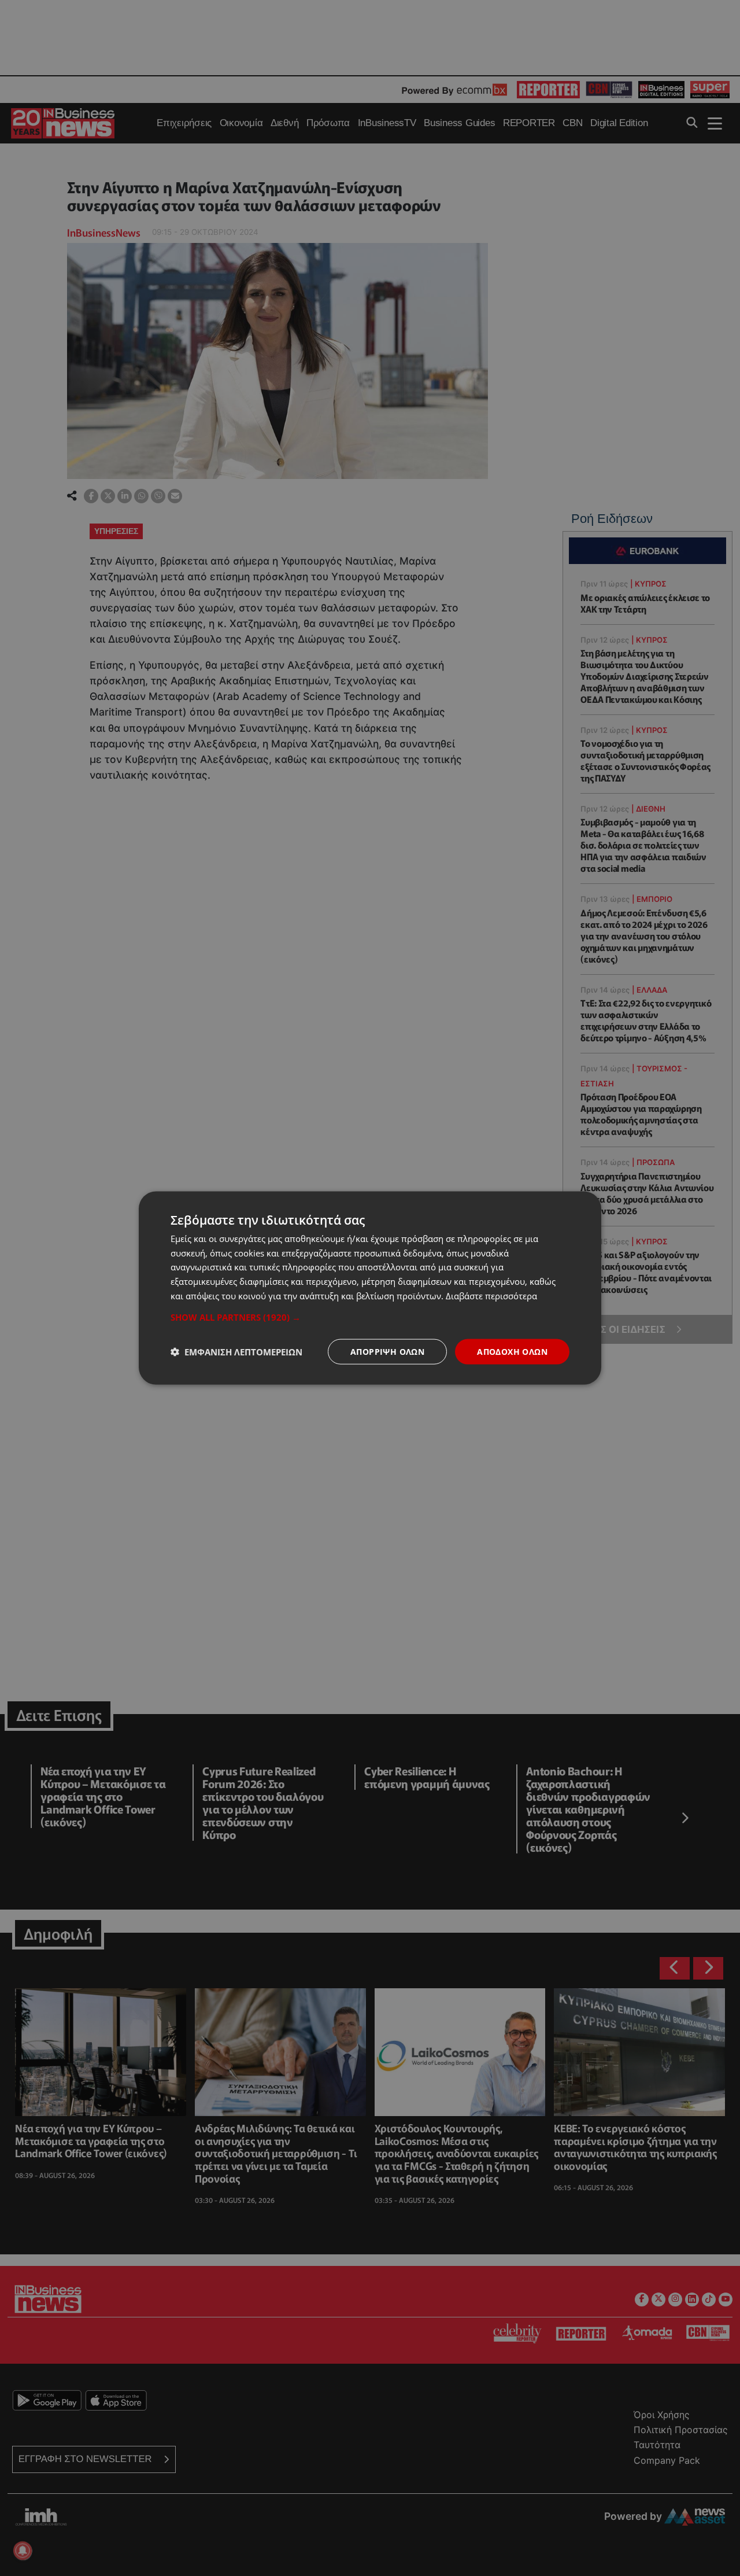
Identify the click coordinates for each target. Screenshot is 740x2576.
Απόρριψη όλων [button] (387, 1351)
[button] (370, 1317)
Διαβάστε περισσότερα (491, 1295)
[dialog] (370, 1288)
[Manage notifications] (23, 2551)
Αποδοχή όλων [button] (512, 1351)
